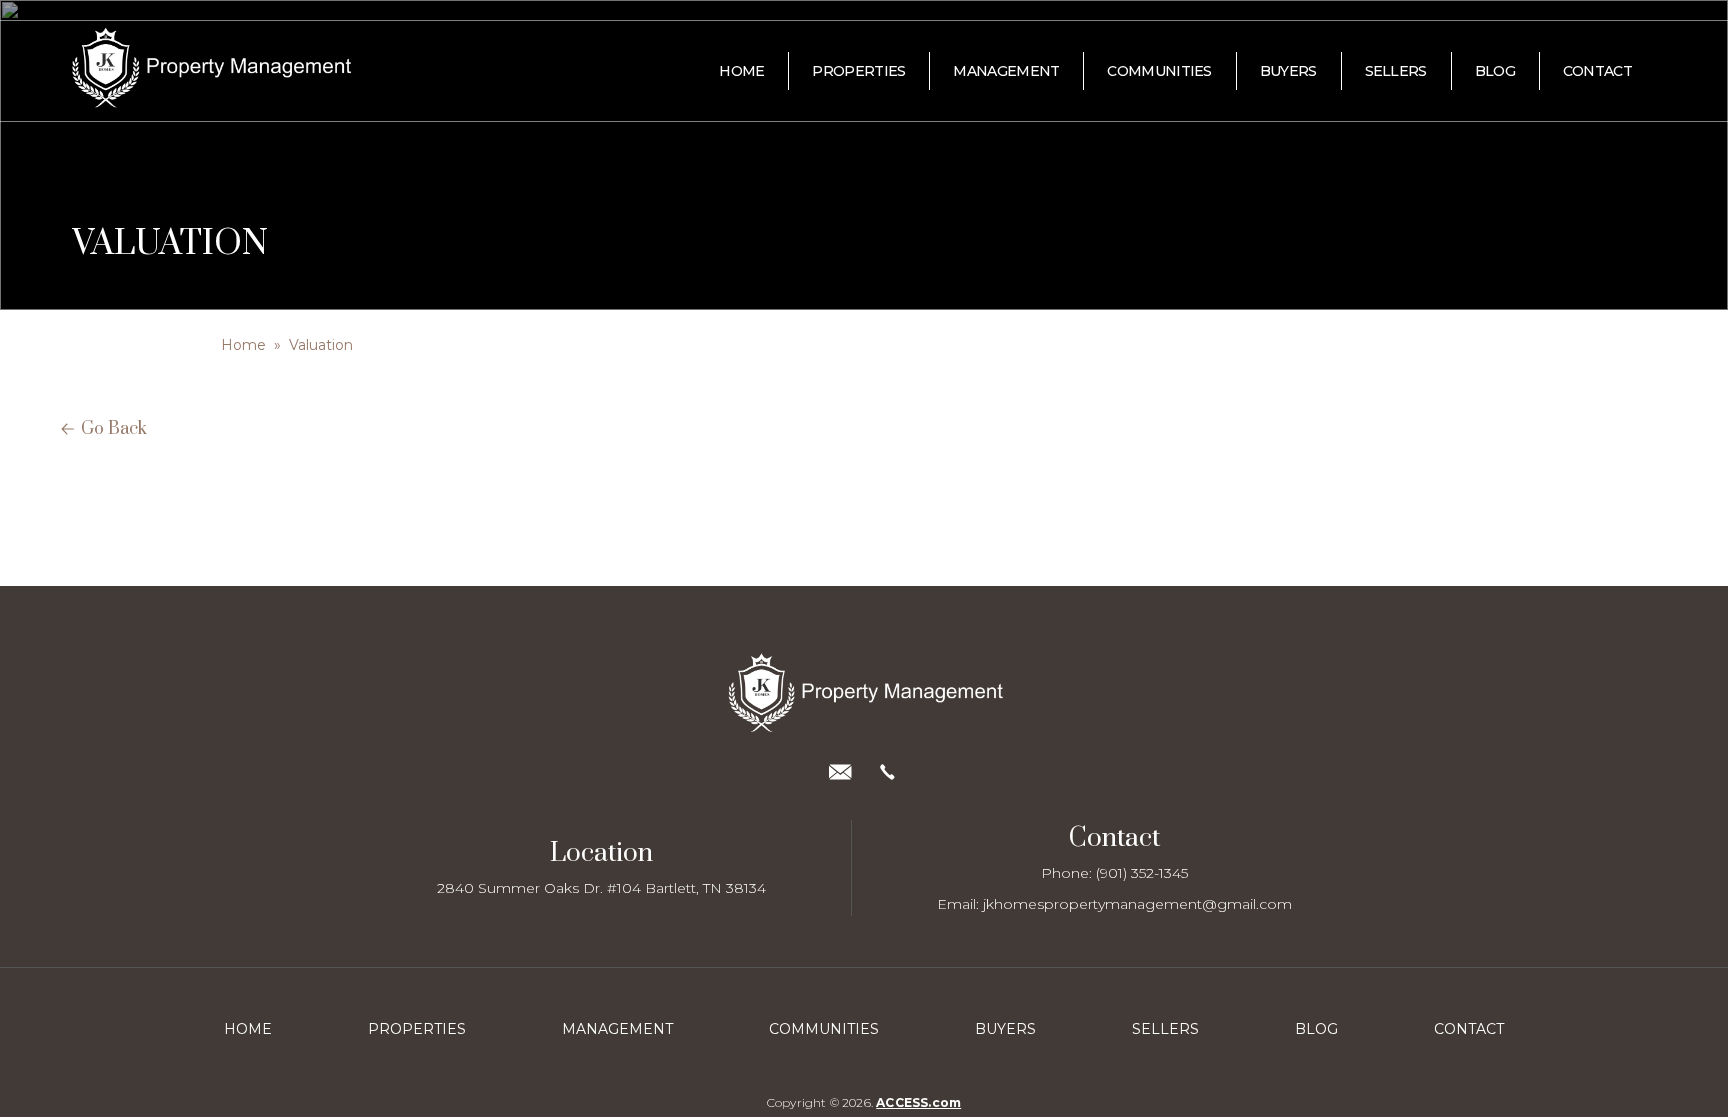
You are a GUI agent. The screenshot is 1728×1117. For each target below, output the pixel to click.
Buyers (1005, 1029)
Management (617, 1029)
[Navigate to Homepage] (158, 71)
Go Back (114, 429)
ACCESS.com (918, 1102)
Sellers (1165, 1029)
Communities (824, 1029)
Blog (1316, 1029)
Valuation (321, 345)
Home (243, 345)
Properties (417, 1029)
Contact (1469, 1029)
